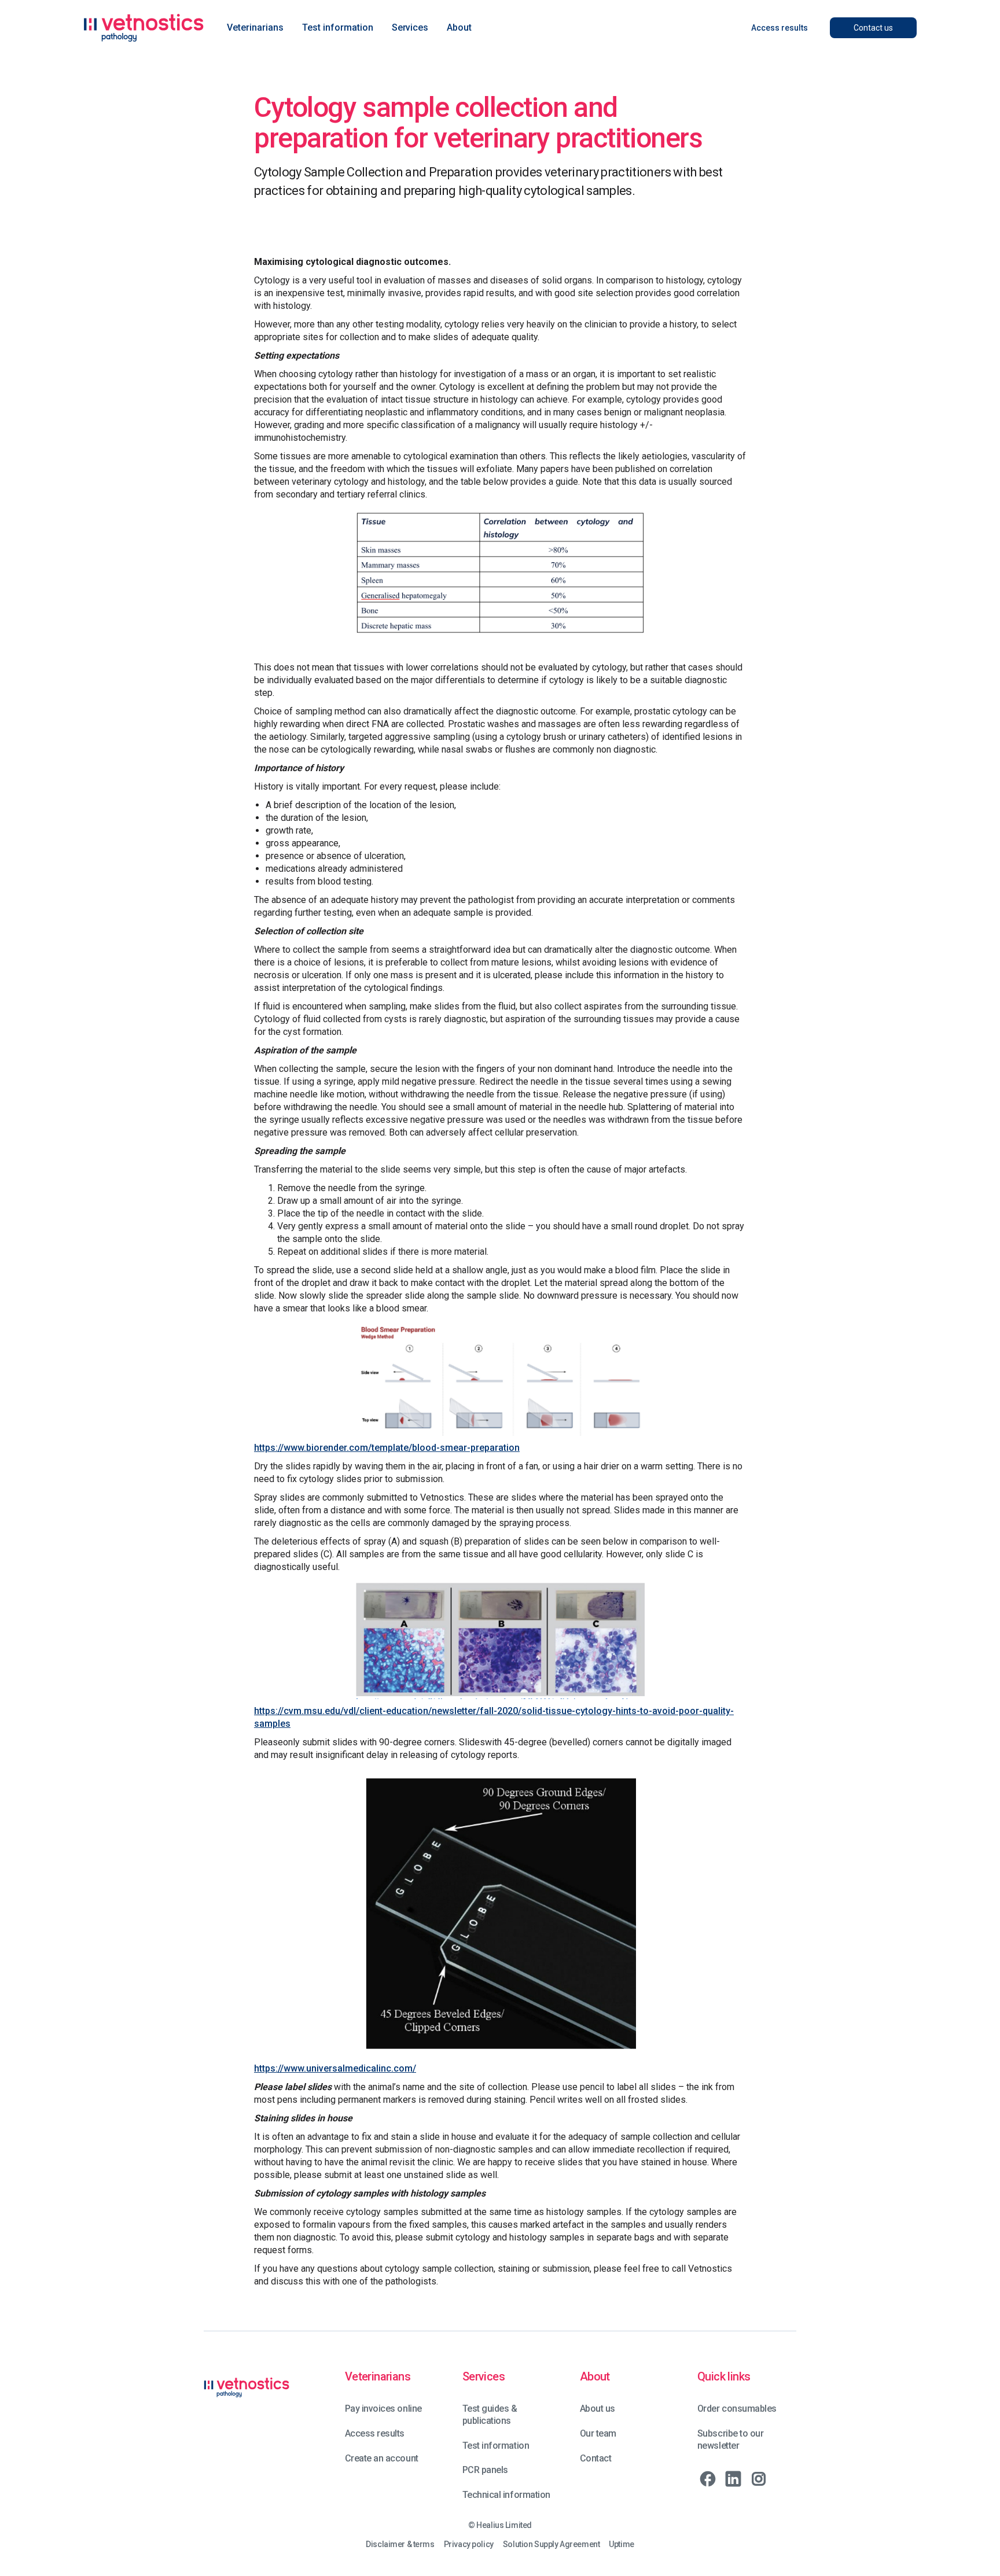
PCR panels (485, 2470)
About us (598, 2409)
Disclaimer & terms (400, 2544)
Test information (496, 2446)
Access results (375, 2433)
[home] (144, 28)
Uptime (621, 2544)
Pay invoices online (383, 2409)
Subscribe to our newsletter (730, 2439)
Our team (598, 2433)
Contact (596, 2458)
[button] (255, 28)
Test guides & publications (490, 2415)
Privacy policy (469, 2544)
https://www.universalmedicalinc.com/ (335, 2068)
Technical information (506, 2495)
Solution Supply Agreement (552, 2544)
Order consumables (737, 2409)
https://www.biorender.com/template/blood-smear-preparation (387, 1448)
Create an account (382, 2458)
